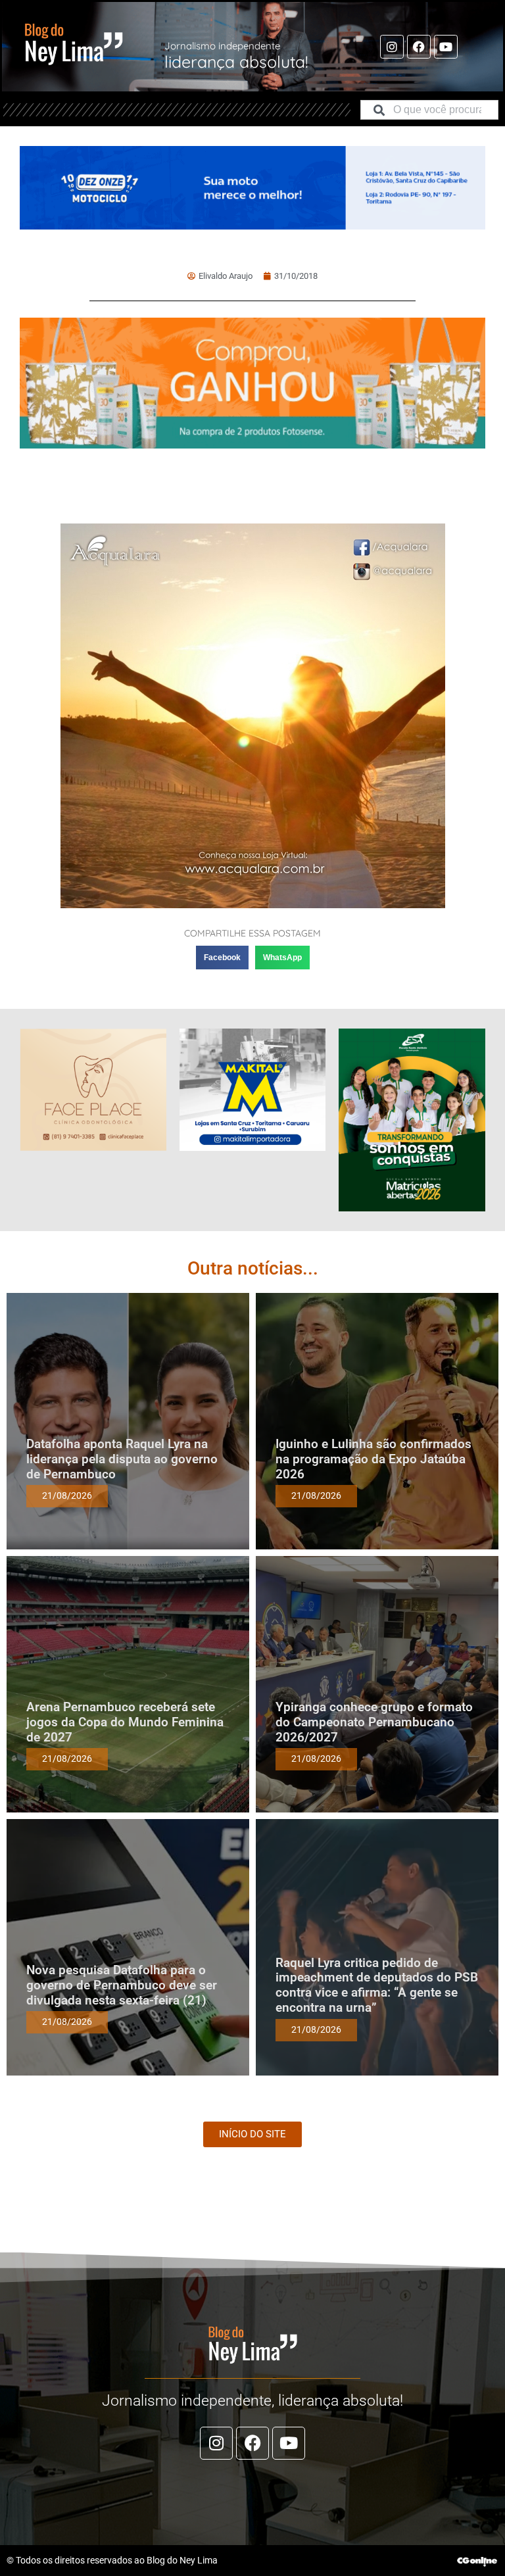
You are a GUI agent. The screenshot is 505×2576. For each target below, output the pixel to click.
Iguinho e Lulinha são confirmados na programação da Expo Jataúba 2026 (373, 1459)
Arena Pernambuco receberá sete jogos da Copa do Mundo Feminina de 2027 (125, 1722)
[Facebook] (419, 47)
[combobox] (429, 110)
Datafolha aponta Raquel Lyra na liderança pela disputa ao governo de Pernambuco (122, 1459)
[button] (222, 958)
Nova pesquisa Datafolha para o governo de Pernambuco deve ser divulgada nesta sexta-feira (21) (122, 1985)
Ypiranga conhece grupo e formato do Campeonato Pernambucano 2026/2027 (374, 1722)
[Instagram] (392, 47)
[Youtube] (446, 47)
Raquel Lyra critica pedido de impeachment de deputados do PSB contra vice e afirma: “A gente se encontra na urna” (377, 1985)
